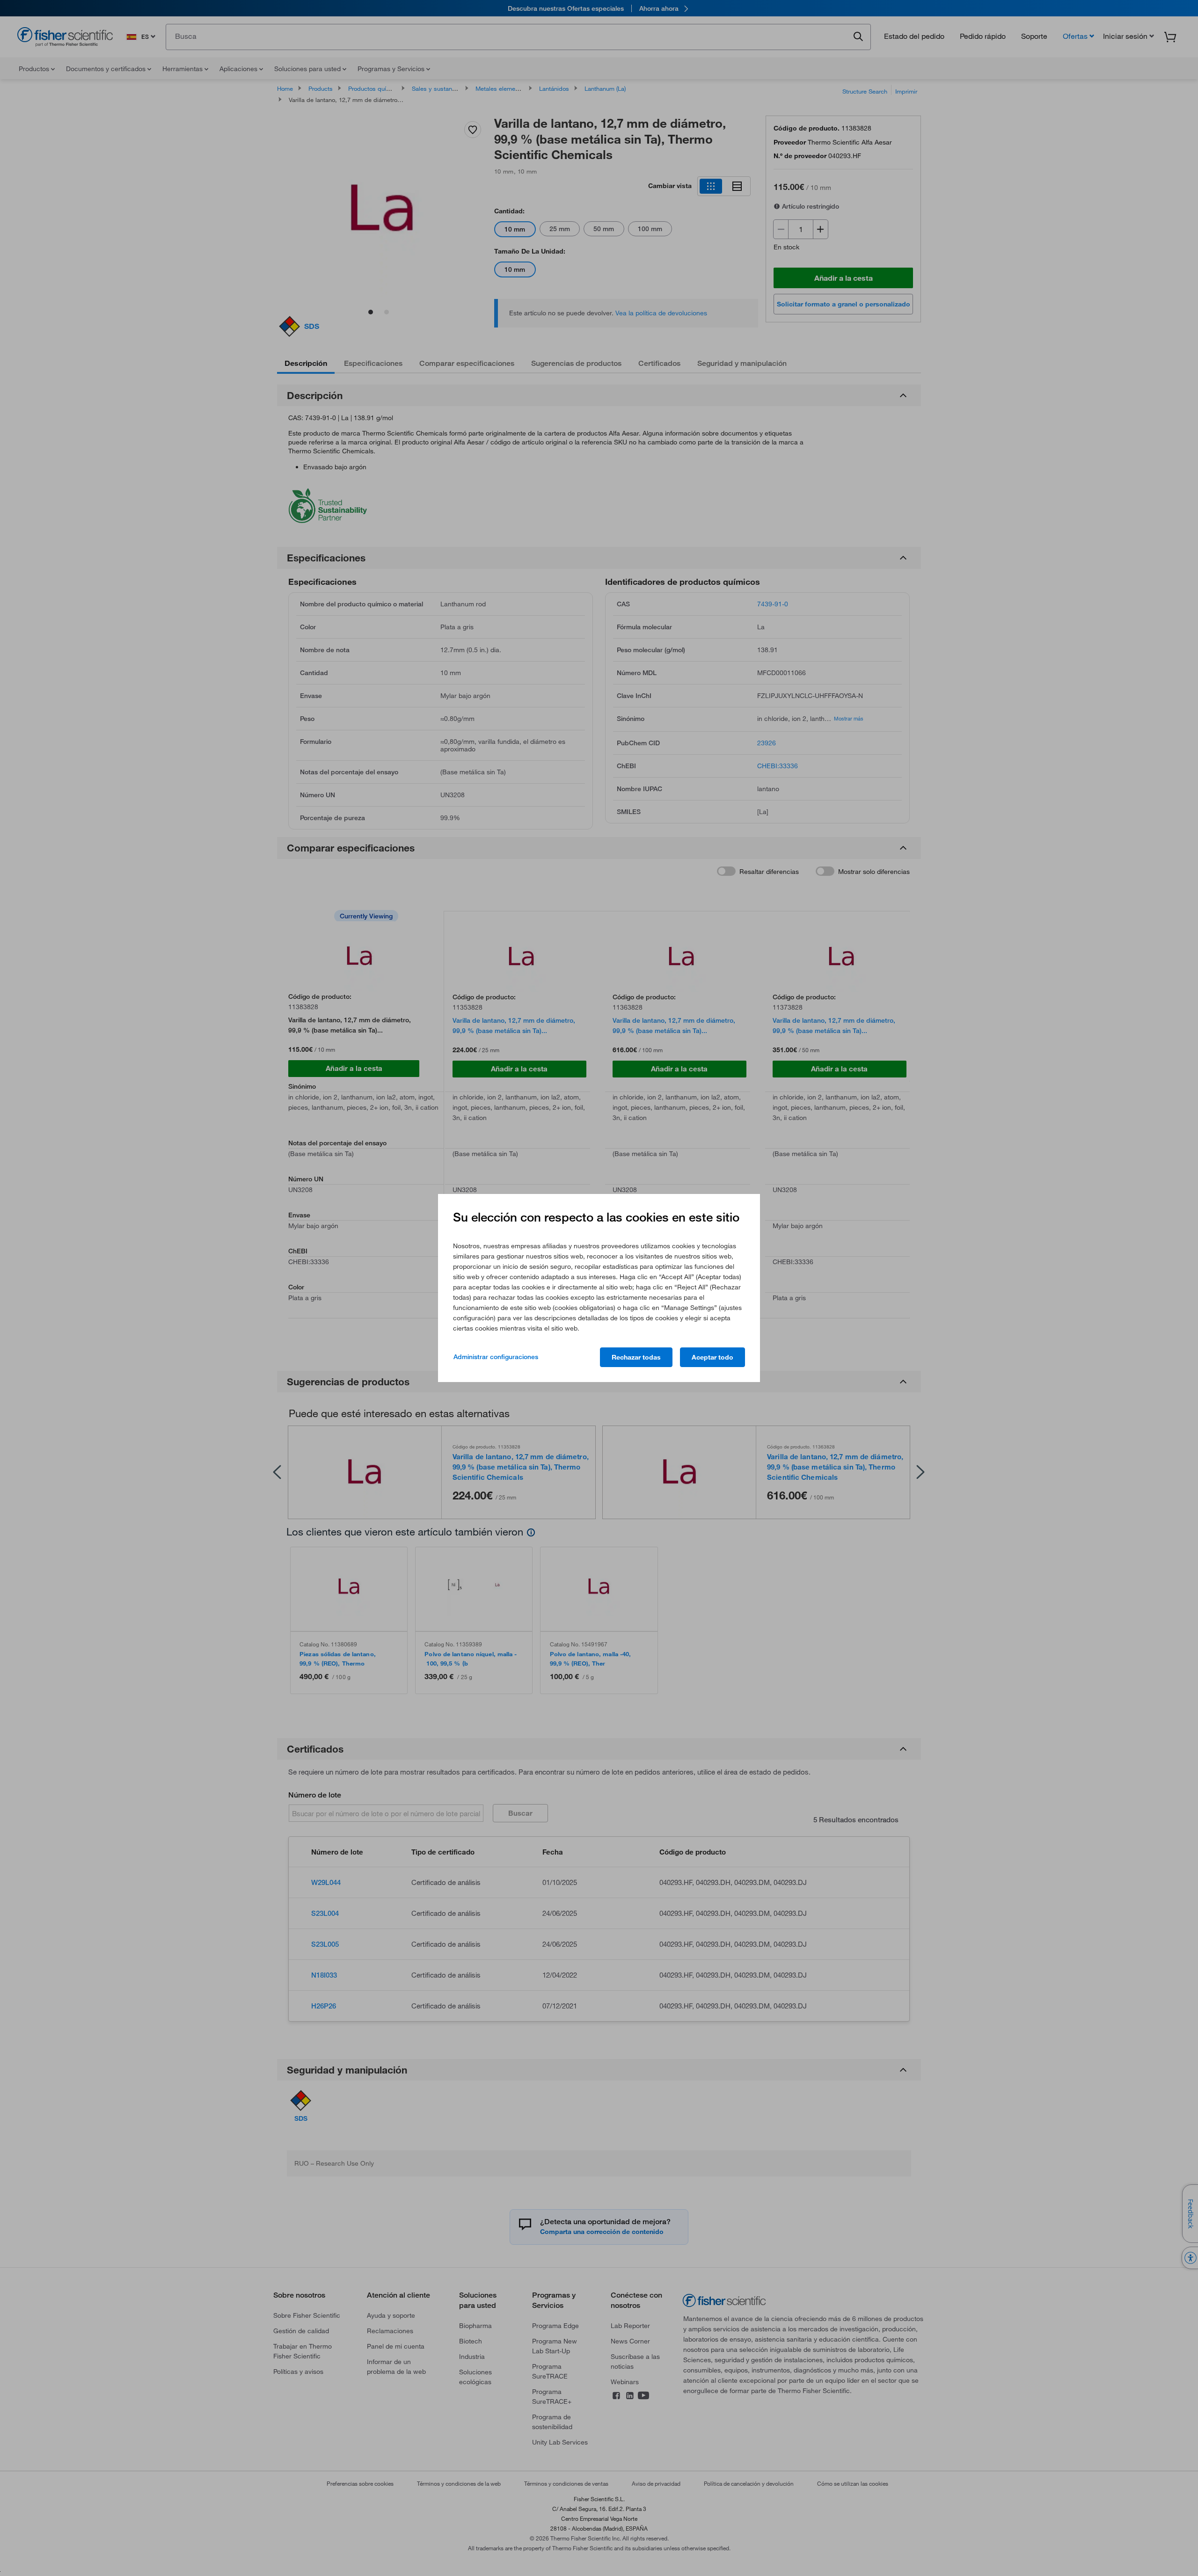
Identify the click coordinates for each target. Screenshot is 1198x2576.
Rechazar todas (636, 1357)
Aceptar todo (712, 1357)
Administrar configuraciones (496, 1357)
